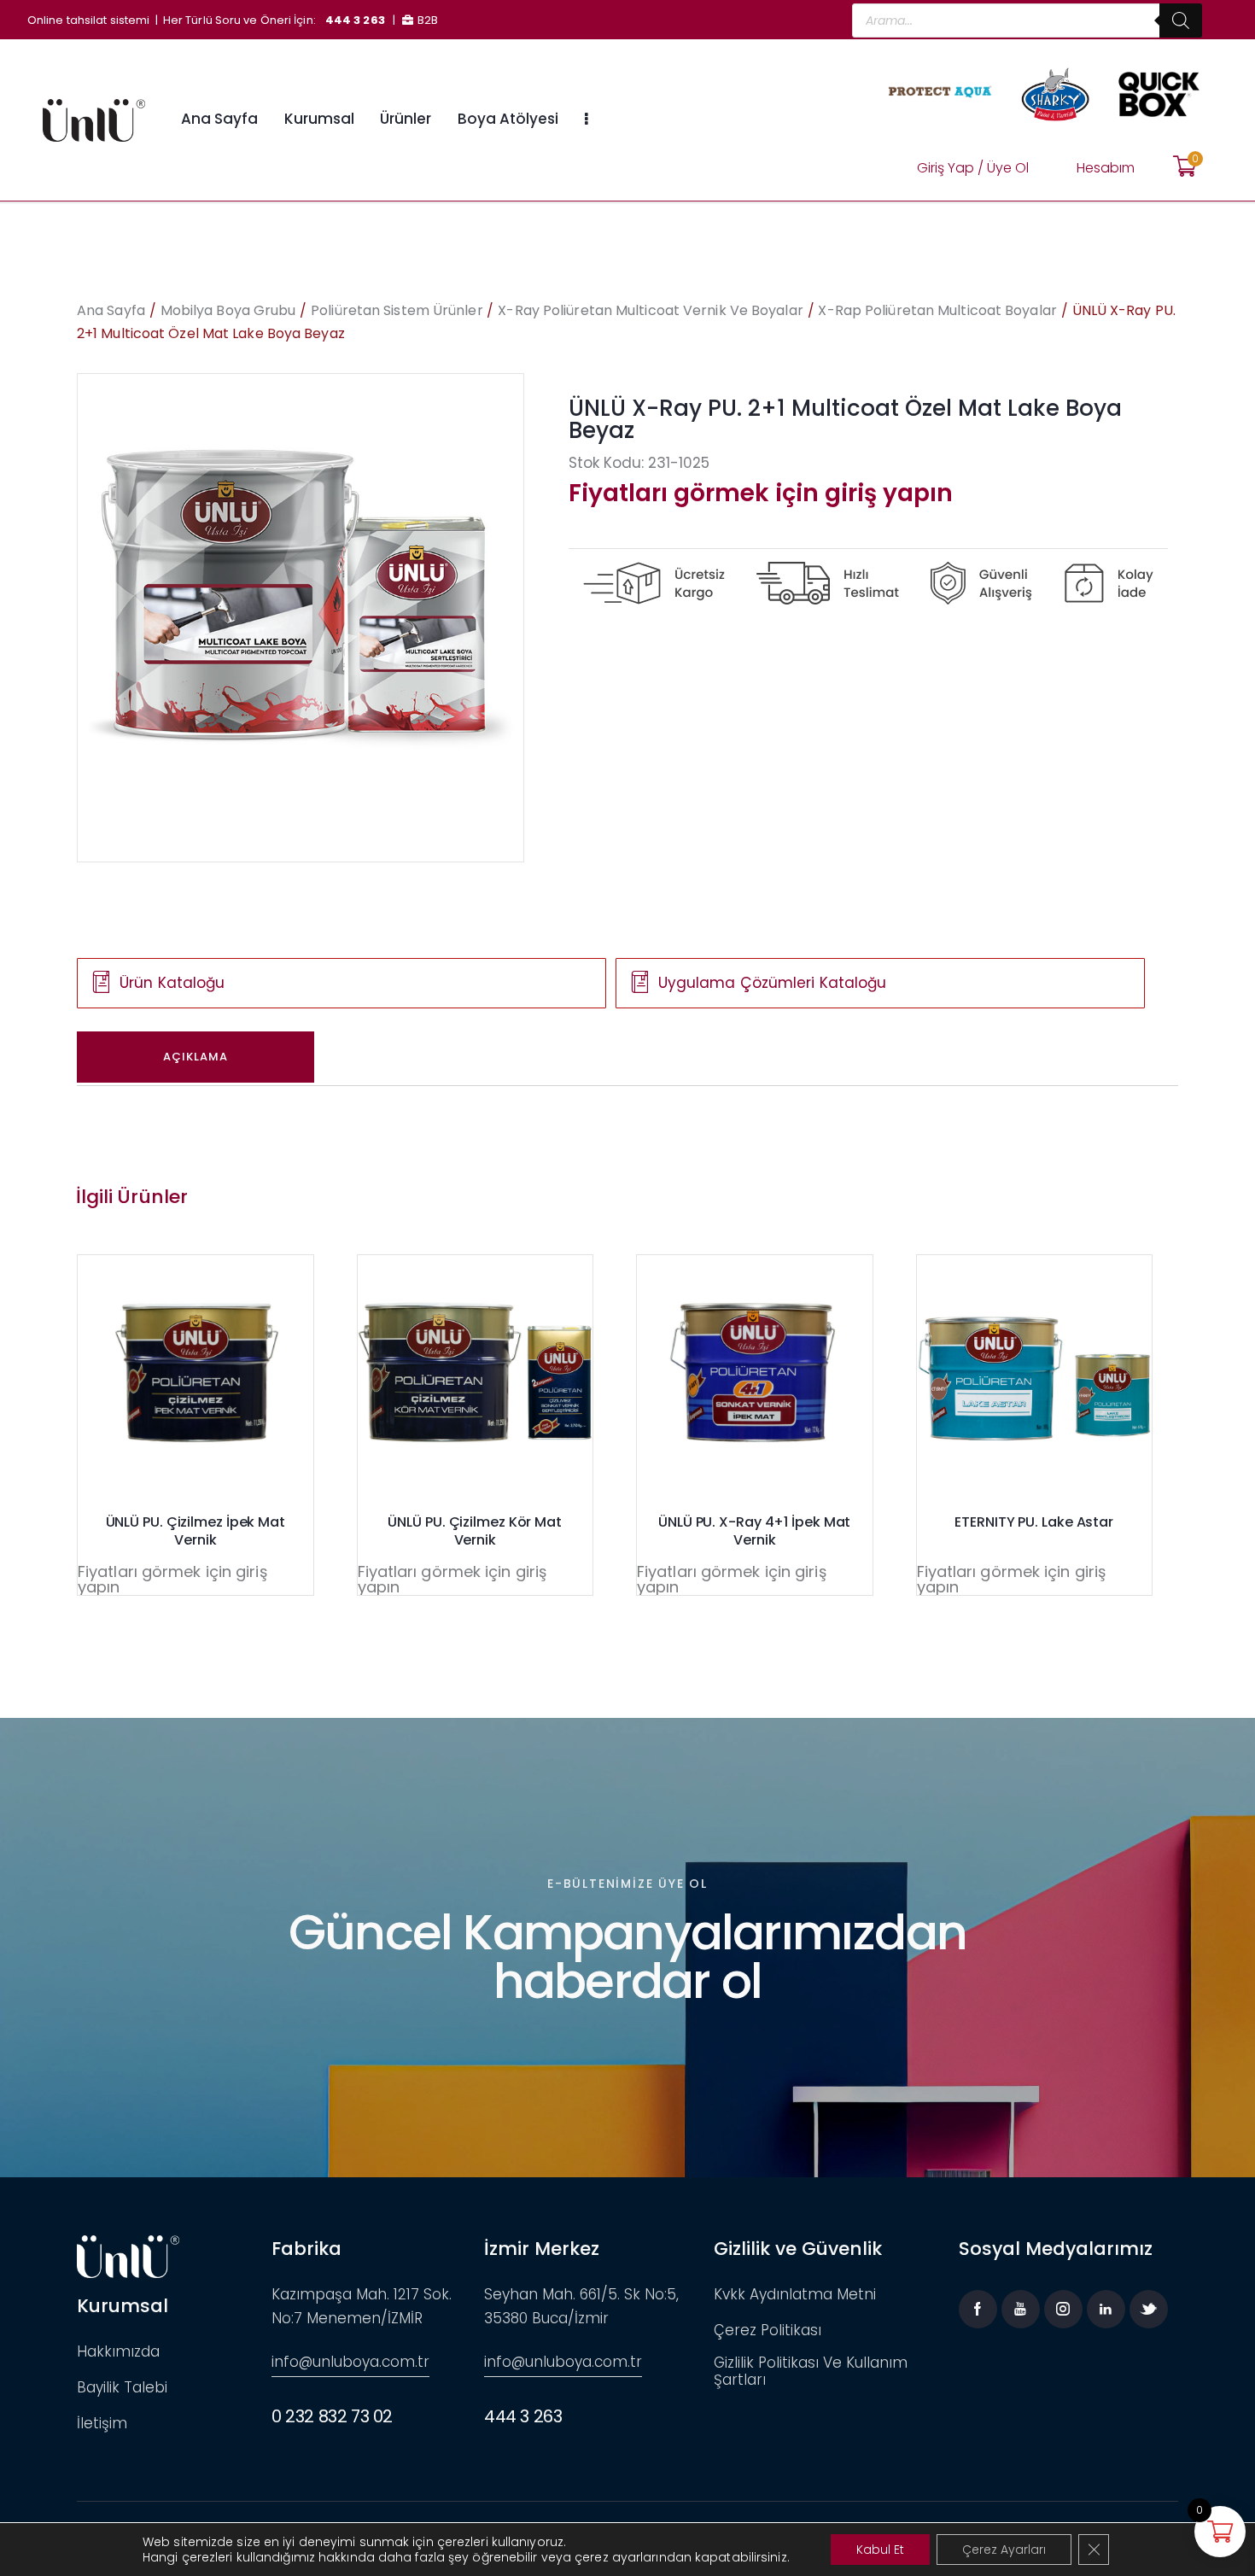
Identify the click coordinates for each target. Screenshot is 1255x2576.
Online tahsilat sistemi (88, 20)
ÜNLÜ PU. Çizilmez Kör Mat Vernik (475, 1532)
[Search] (1181, 20)
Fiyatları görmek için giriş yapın (761, 493)
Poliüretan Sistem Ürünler (397, 310)
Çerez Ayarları (1004, 2550)
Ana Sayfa (111, 310)
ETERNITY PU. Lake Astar (1034, 1523)
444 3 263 (355, 20)
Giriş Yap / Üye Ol (973, 168)
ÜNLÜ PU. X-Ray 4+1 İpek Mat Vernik (754, 1532)
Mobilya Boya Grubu (228, 310)
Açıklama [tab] (196, 1057)
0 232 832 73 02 (332, 2416)
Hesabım (1106, 168)
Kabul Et (880, 2550)
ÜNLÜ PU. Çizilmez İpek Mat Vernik (196, 1532)
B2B (428, 20)
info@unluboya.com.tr (350, 2362)
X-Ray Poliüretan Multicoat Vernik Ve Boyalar (650, 310)
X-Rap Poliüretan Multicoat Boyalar (937, 310)
